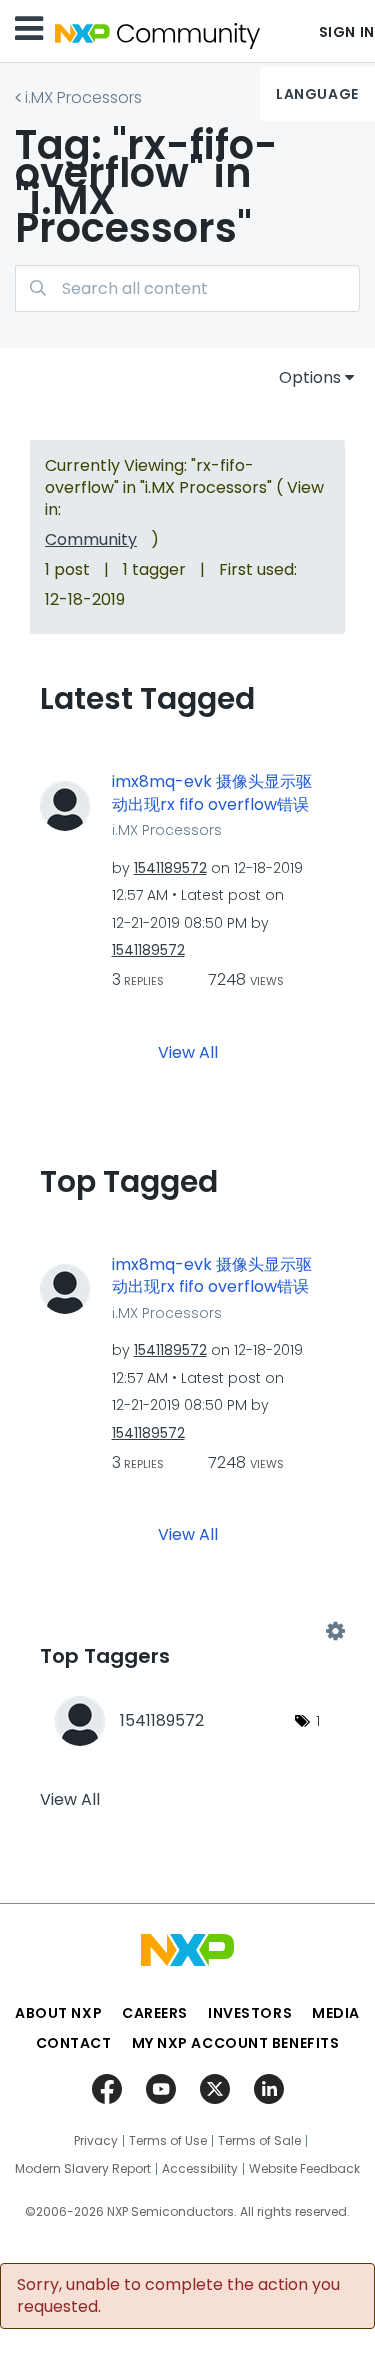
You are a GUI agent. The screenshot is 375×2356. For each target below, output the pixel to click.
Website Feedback (304, 2169)
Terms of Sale (259, 2141)
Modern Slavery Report (83, 2169)
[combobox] (187, 288)
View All (188, 1051)
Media (336, 2013)
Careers (155, 2013)
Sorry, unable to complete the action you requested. (178, 2296)
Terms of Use (168, 2141)
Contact (74, 2043)
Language (317, 94)
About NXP (58, 2013)
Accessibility (200, 2169)
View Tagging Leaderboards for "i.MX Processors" (187, 1632)
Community (91, 539)
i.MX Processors (83, 97)
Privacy (96, 2141)
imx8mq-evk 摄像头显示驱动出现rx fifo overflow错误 (212, 793)
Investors (250, 2013)
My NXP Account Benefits (236, 2043)
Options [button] (310, 377)
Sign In (347, 32)
